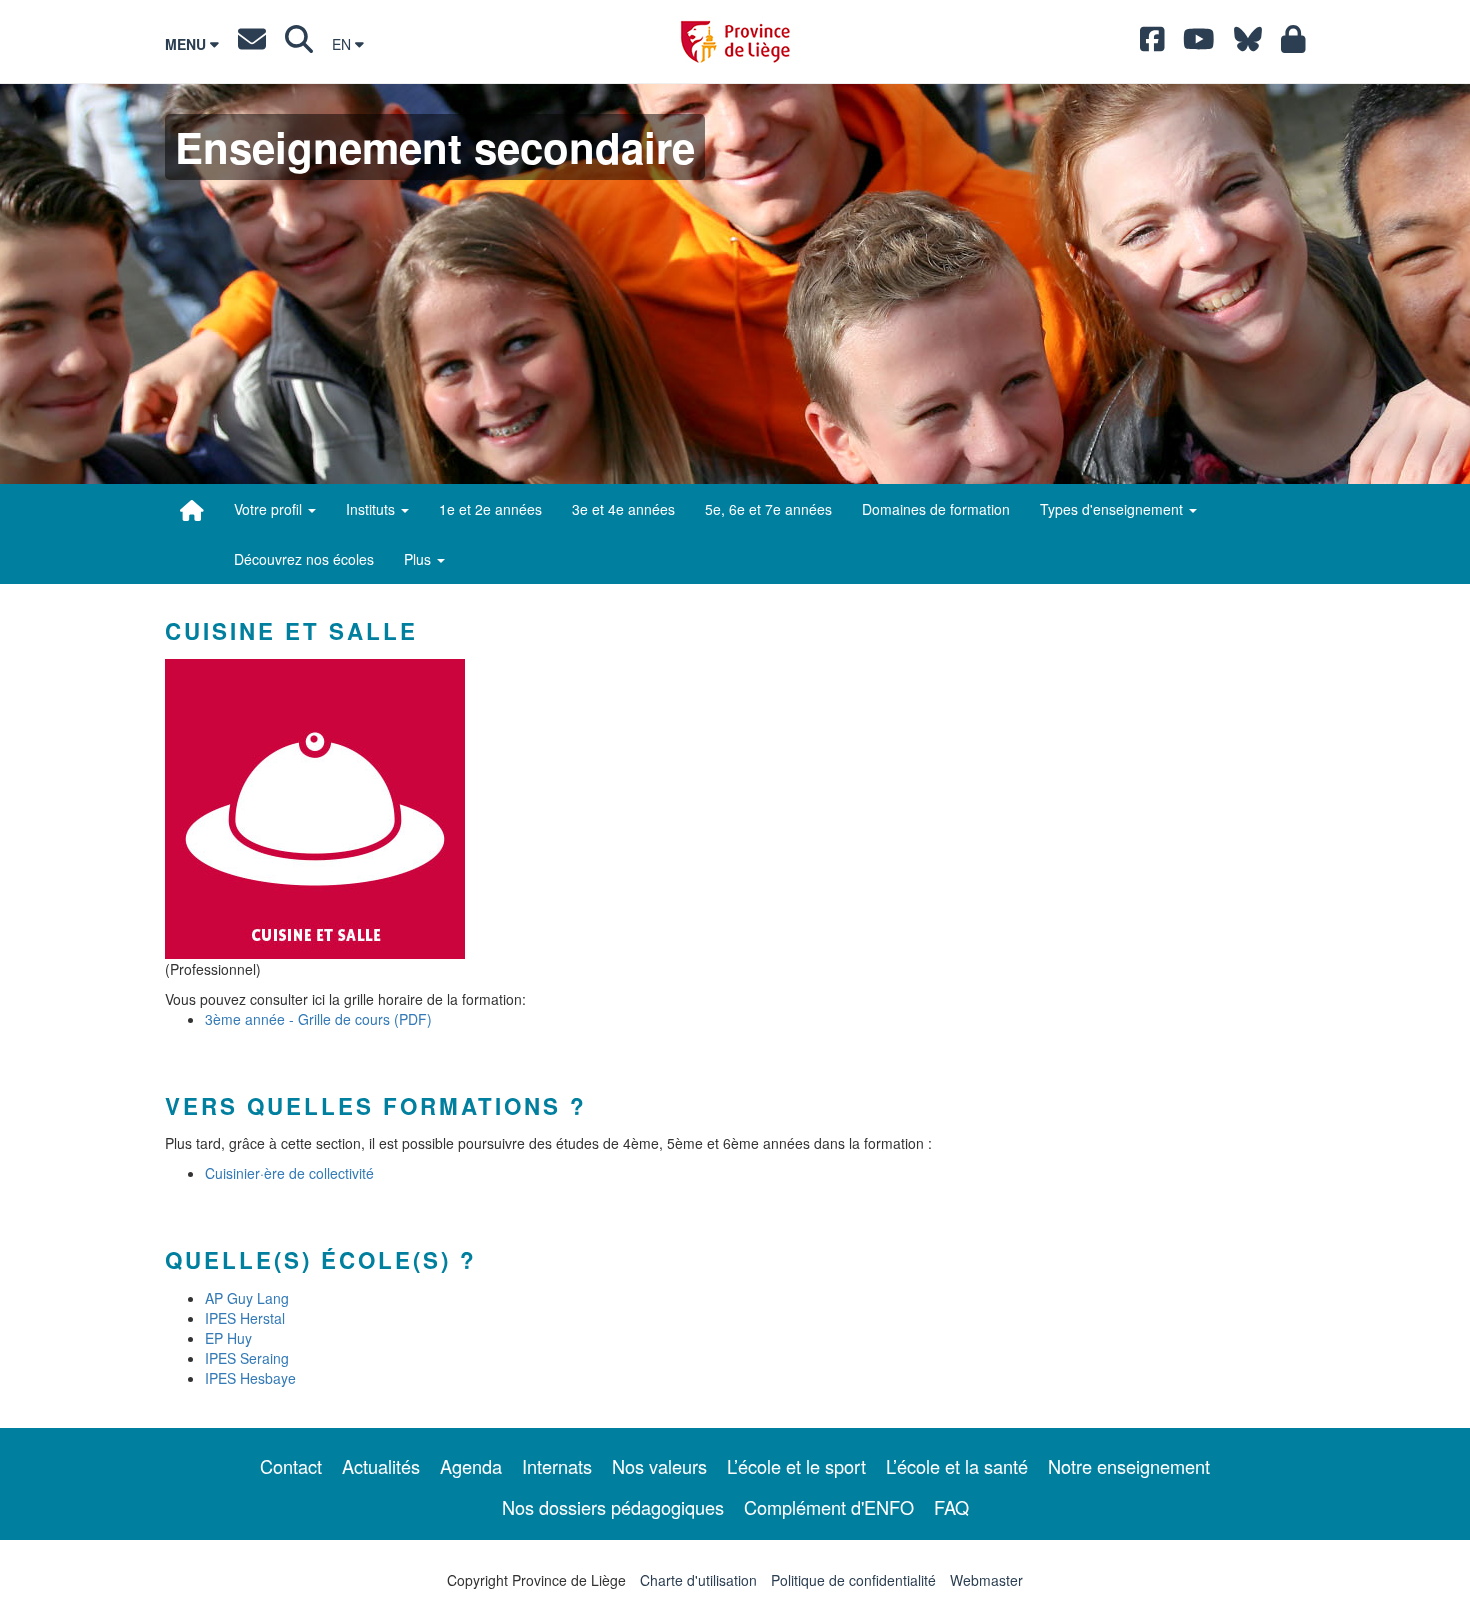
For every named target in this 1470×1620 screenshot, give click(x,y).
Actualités (381, 1466)
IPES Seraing (247, 1358)
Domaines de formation (936, 509)
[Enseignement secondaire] (192, 510)
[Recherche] (299, 44)
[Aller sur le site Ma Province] (1293, 44)
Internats (557, 1466)
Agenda (471, 1466)
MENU (187, 44)
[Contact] (252, 44)
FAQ (951, 1507)
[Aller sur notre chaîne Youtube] (1199, 44)
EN (343, 44)
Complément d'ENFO (829, 1507)
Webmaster (986, 1580)
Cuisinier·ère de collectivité (289, 1173)
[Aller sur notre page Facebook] (1152, 44)
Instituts (372, 509)
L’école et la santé (957, 1466)
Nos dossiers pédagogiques (613, 1507)
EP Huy (228, 1338)
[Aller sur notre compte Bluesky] (1248, 44)
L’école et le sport (796, 1466)
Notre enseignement (1129, 1466)
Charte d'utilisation (698, 1580)
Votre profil (270, 509)
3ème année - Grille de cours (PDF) (318, 1019)
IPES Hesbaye (250, 1378)
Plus (419, 559)
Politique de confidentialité (853, 1580)
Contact (291, 1466)
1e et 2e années (490, 509)
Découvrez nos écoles (304, 559)
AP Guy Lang (247, 1298)
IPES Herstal (245, 1318)
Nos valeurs (659, 1466)
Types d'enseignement (1113, 509)
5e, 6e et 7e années (768, 509)
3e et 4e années (623, 509)
